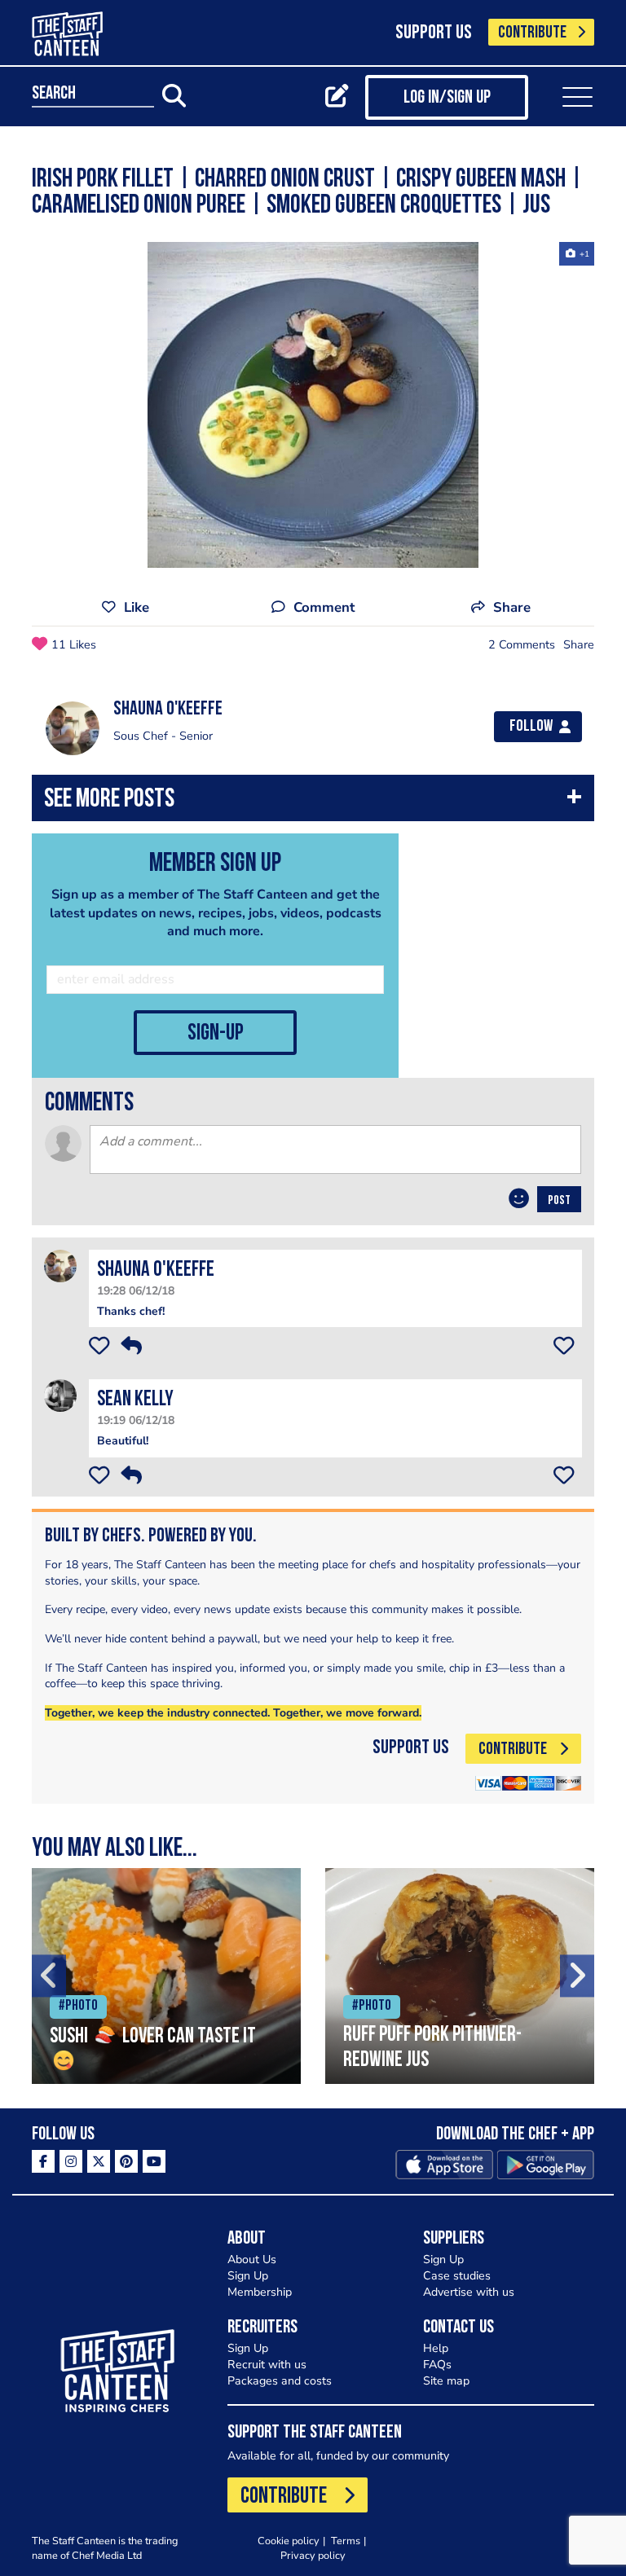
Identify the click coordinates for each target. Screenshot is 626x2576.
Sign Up (248, 2276)
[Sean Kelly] (60, 1395)
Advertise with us (469, 2292)
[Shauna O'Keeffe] (60, 1266)
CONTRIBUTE (532, 33)
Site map (446, 2381)
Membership (260, 2292)
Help (436, 2348)
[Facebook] (43, 2161)
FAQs (437, 2365)
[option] (313, 405)
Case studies (457, 2276)
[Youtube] (154, 2161)
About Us (252, 2259)
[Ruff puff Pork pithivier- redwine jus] (460, 1976)
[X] (99, 2161)
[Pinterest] (126, 2161)
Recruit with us (267, 2365)
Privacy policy (313, 2555)
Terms (346, 2541)
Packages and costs (280, 2381)
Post (559, 1201)
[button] (313, 802)
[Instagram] (71, 2161)
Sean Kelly (135, 1400)
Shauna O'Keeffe (156, 1270)
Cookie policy (289, 2541)
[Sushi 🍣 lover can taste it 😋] (166, 1976)
